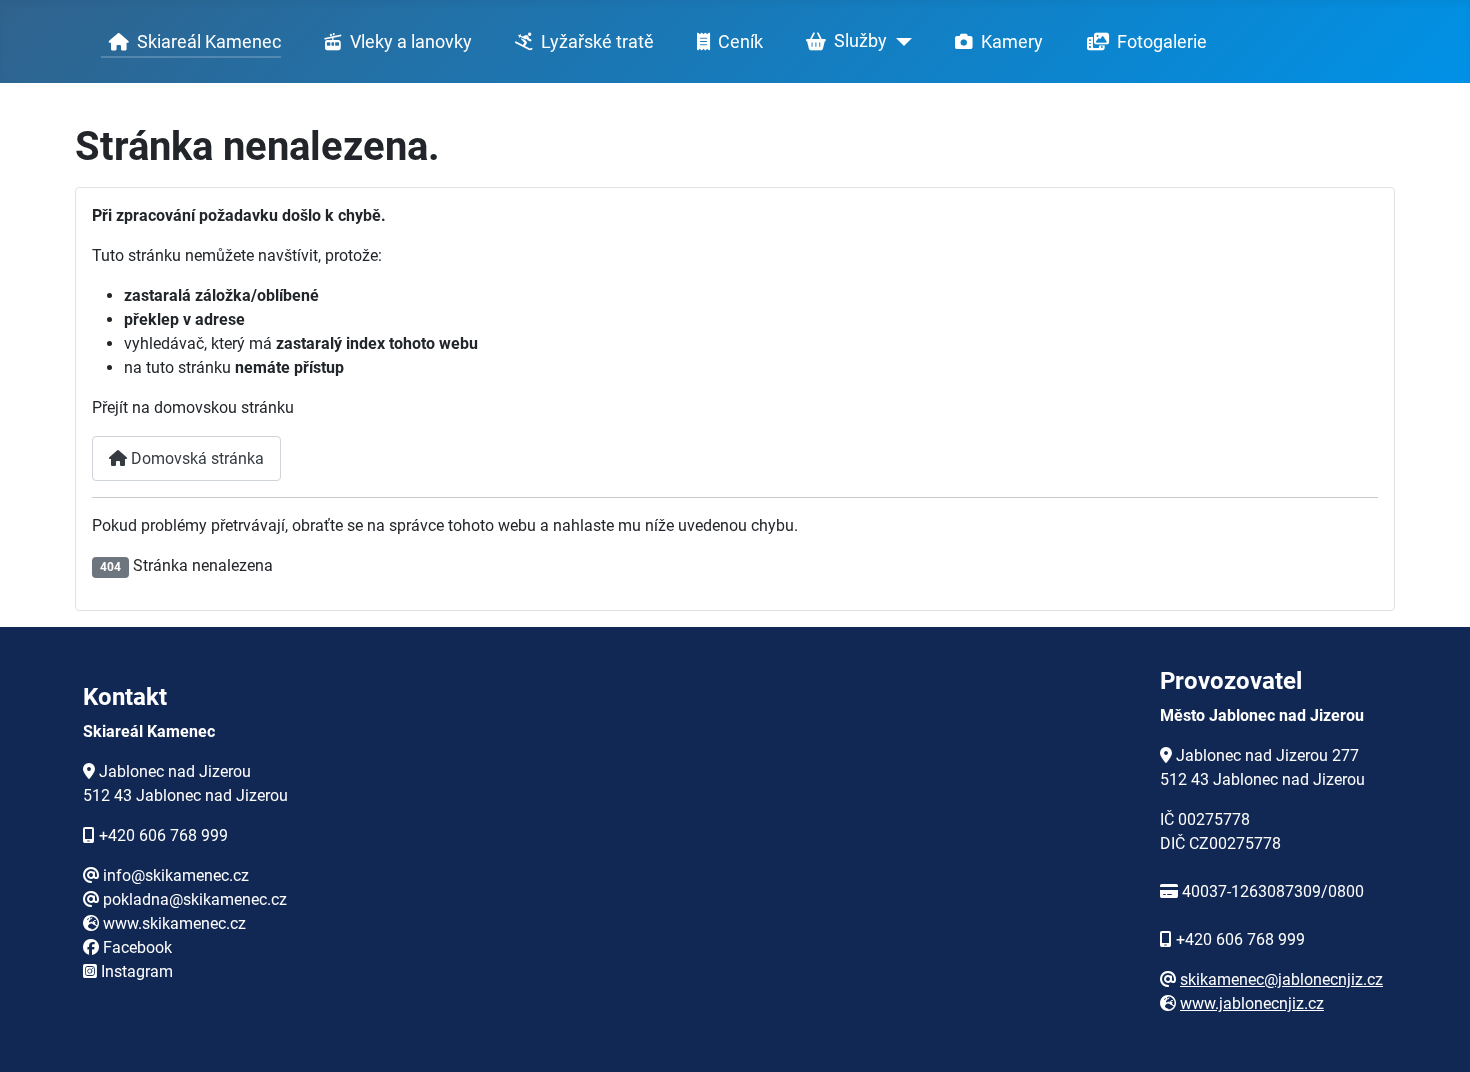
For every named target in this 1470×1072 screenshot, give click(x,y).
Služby (860, 41)
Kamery (1012, 42)
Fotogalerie (1162, 42)
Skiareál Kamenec (209, 42)
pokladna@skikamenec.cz (195, 899)
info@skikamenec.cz (176, 875)
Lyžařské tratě (597, 42)
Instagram (137, 971)
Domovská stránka (195, 458)
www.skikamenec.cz (174, 923)
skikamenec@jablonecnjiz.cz (1281, 979)
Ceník (740, 42)
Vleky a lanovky (411, 42)
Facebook (137, 947)
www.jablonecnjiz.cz (1252, 1003)
